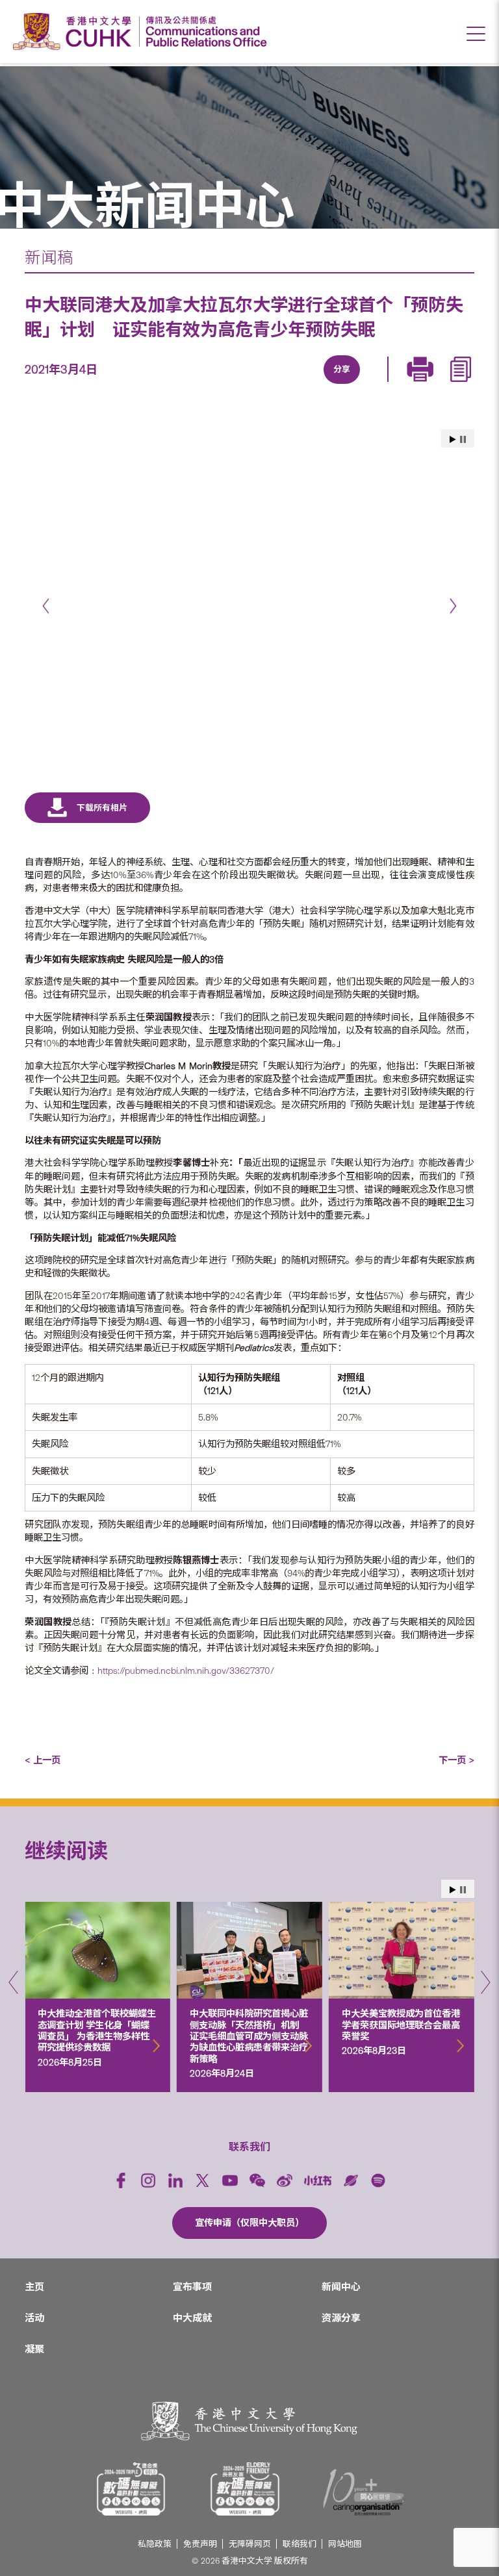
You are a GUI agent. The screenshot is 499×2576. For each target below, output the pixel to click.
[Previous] (46, 606)
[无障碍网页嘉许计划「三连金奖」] (131, 2489)
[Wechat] (257, 2180)
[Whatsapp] (385, 385)
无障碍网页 (250, 2544)
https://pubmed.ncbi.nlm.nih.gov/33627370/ (187, 1671)
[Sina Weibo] (355, 385)
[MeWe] (415, 385)
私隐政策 (155, 2544)
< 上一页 (43, 1760)
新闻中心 (341, 2287)
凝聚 (34, 2349)
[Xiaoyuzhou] (351, 2180)
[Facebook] (235, 385)
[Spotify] (378, 2180)
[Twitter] (295, 385)
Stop (463, 439)
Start (453, 439)
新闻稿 (49, 258)
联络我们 (300, 2544)
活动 (34, 2318)
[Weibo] (285, 2180)
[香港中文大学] (75, 32)
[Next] (453, 606)
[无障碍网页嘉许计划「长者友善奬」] (245, 2489)
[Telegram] (325, 385)
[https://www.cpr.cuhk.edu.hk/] (203, 32)
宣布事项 (192, 2287)
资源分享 (341, 2318)
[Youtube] (230, 2180)
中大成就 (192, 2318)
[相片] (249, 576)
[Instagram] (148, 2180)
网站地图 (345, 2544)
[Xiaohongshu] (318, 2180)
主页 (34, 2287)
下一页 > (456, 1760)
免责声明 (200, 2544)
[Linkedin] (265, 385)
